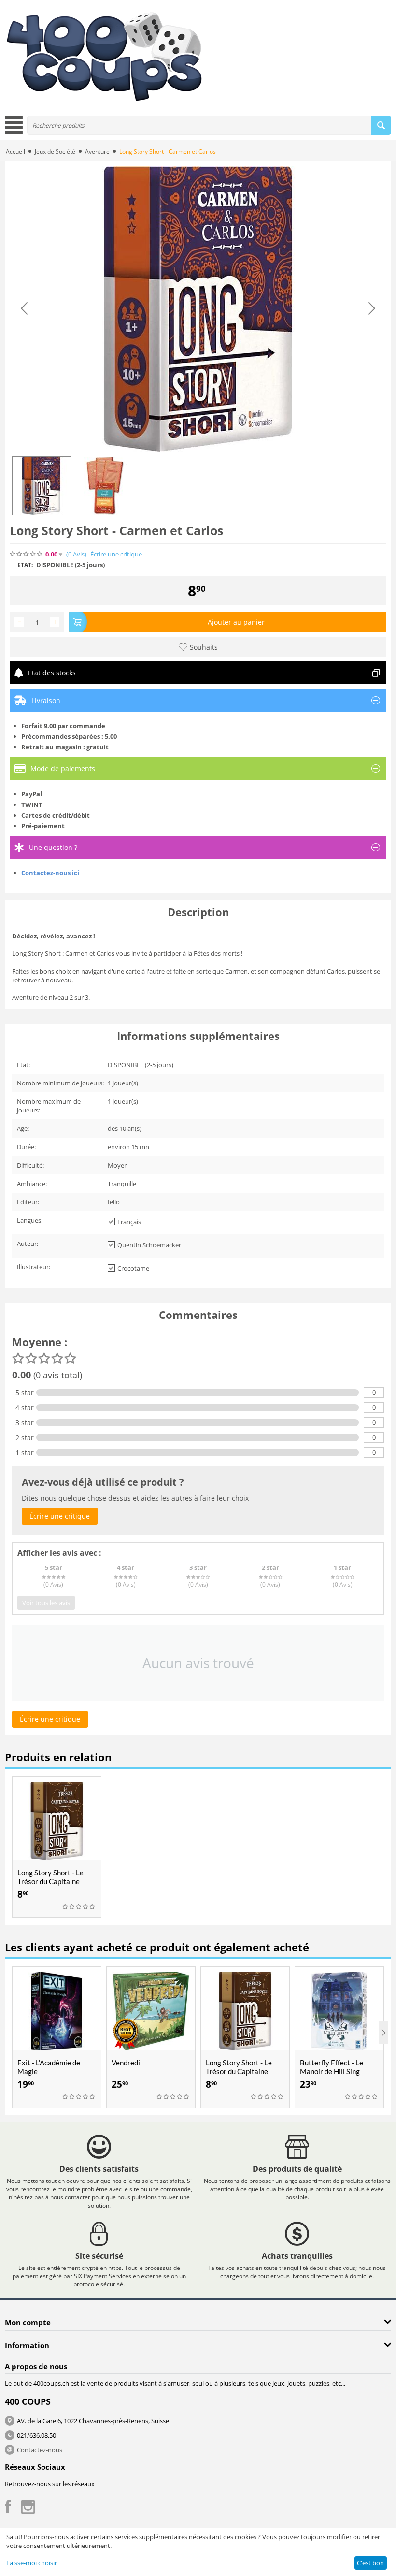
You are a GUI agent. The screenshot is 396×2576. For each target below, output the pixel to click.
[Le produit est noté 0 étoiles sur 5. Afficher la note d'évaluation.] (79, 1907)
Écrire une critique (116, 554)
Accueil (15, 152)
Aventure (97, 152)
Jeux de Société (55, 152)
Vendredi (126, 2063)
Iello (114, 1202)
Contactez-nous (40, 2450)
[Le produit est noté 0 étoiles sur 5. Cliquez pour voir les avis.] (27, 554)
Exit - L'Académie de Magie (49, 2067)
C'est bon (370, 2563)
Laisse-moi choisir (32, 2563)
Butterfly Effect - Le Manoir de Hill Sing (332, 2067)
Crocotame (133, 1268)
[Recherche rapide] (381, 125)
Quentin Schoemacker (149, 1245)
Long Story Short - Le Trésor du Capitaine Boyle (50, 1881)
